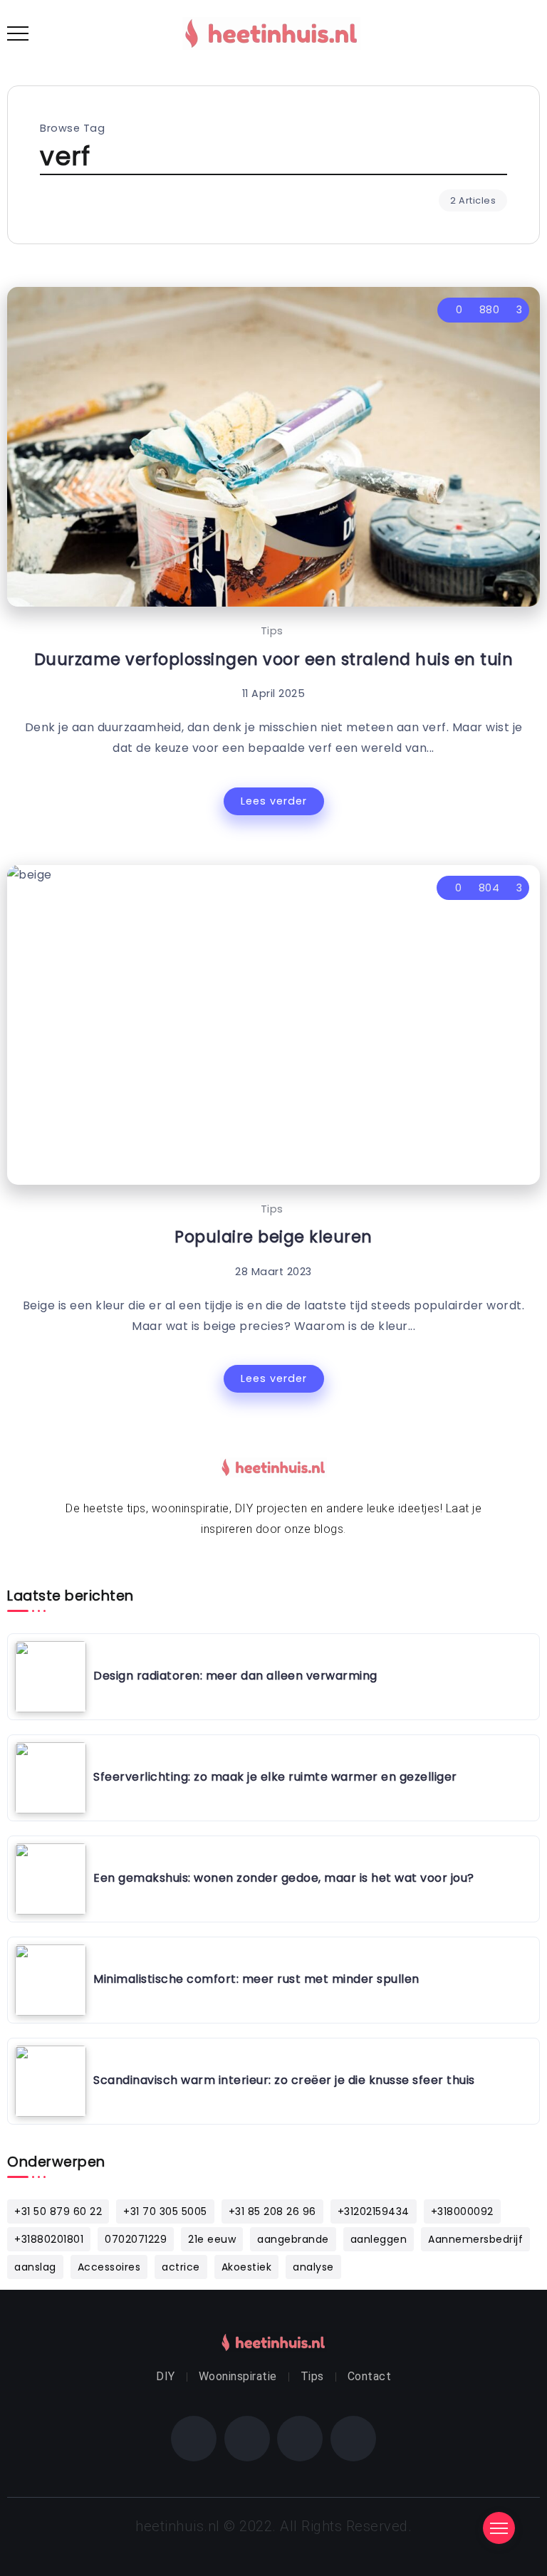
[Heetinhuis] (271, 32)
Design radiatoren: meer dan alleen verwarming (235, 1676)
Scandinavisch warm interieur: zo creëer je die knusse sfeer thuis (284, 2080)
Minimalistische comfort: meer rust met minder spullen (256, 1979)
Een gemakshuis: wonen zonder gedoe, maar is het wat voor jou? (284, 1878)
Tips (272, 631)
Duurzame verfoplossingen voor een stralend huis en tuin (274, 659)
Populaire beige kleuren (273, 1237)
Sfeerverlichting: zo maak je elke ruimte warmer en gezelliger (275, 1777)
